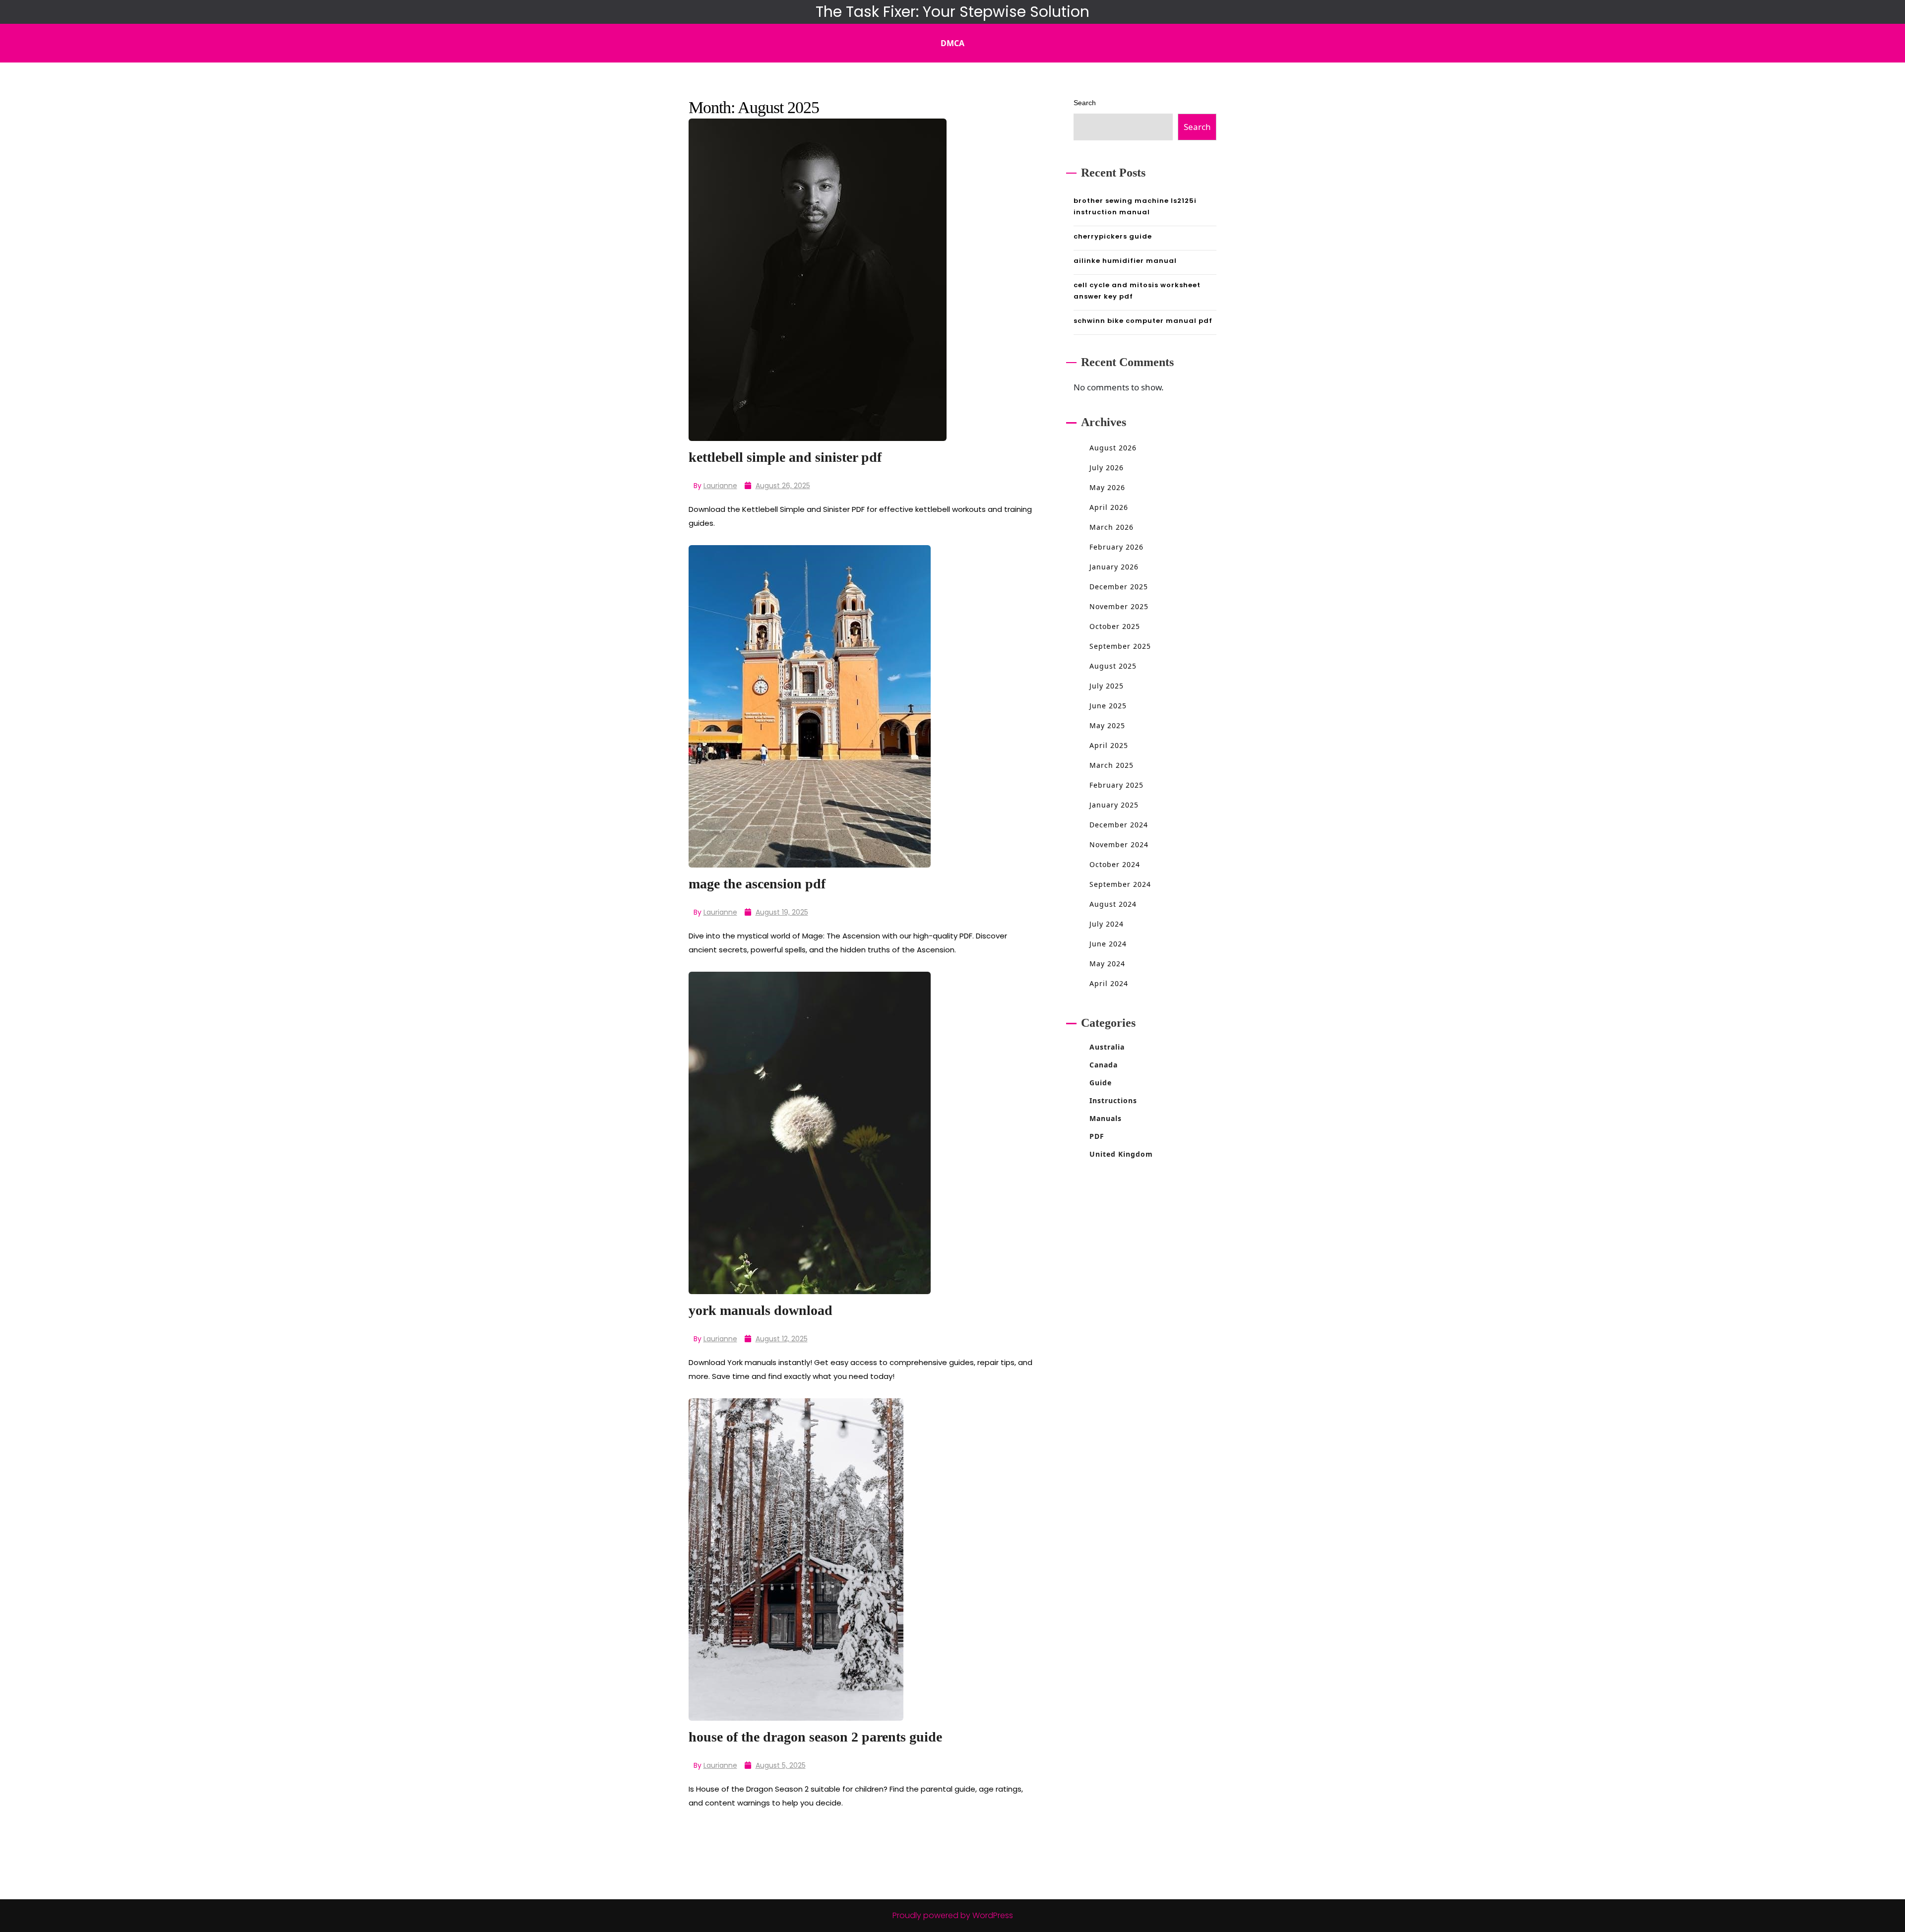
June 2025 (1108, 706)
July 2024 (1107, 924)
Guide (1101, 1083)
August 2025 (1113, 666)
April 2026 (1109, 507)
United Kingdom (1121, 1154)
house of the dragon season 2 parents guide (815, 1737)
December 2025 (1119, 587)
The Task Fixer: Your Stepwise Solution (952, 12)
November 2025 (1119, 606)
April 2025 (1109, 745)
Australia (1107, 1047)
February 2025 (1116, 785)
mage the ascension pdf (757, 884)
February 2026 (1116, 547)
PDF (1097, 1136)
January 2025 (1114, 805)
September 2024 (1120, 884)
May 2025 (1107, 725)
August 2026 (1113, 448)
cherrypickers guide (1113, 236)
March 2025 (1111, 765)
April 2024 (1109, 983)
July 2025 (1107, 686)
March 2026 (1111, 527)
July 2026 (1107, 467)
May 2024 (1107, 964)
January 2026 (1114, 567)
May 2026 (1107, 487)
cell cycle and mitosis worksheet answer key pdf (1137, 291)
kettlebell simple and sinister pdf (785, 457)
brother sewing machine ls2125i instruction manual (1135, 206)
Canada (1104, 1065)
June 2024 (1108, 944)
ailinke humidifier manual (1125, 261)
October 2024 (1115, 864)
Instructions (1113, 1100)
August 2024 (1113, 904)
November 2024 (1119, 844)
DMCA (952, 43)
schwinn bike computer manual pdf (1143, 321)
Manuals (1106, 1118)
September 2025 (1120, 646)
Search (1085, 103)
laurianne (720, 486)
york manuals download (761, 1310)
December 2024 (1119, 825)
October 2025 (1115, 626)
